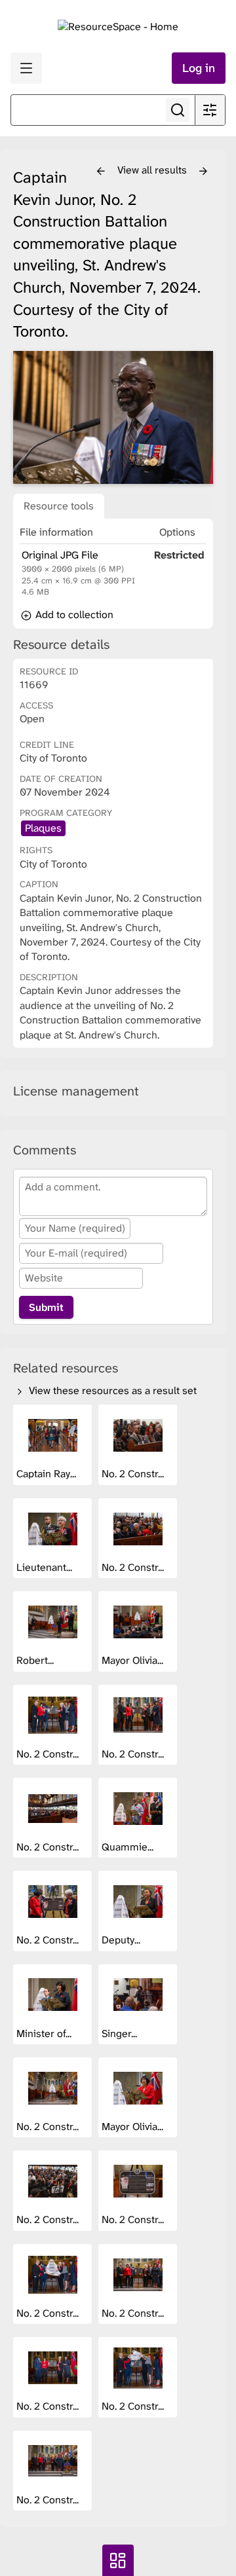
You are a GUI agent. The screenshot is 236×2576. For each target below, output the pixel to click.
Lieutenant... (46, 1567)
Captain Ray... (48, 1474)
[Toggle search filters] (210, 110)
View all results (153, 170)
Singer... (121, 2033)
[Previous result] (101, 172)
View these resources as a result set (111, 1390)
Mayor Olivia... (134, 1660)
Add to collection (73, 615)
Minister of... (45, 2033)
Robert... (36, 1660)
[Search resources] (178, 110)
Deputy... (122, 1940)
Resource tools (59, 506)
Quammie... (129, 1847)
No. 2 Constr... (134, 1474)
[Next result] (203, 172)
